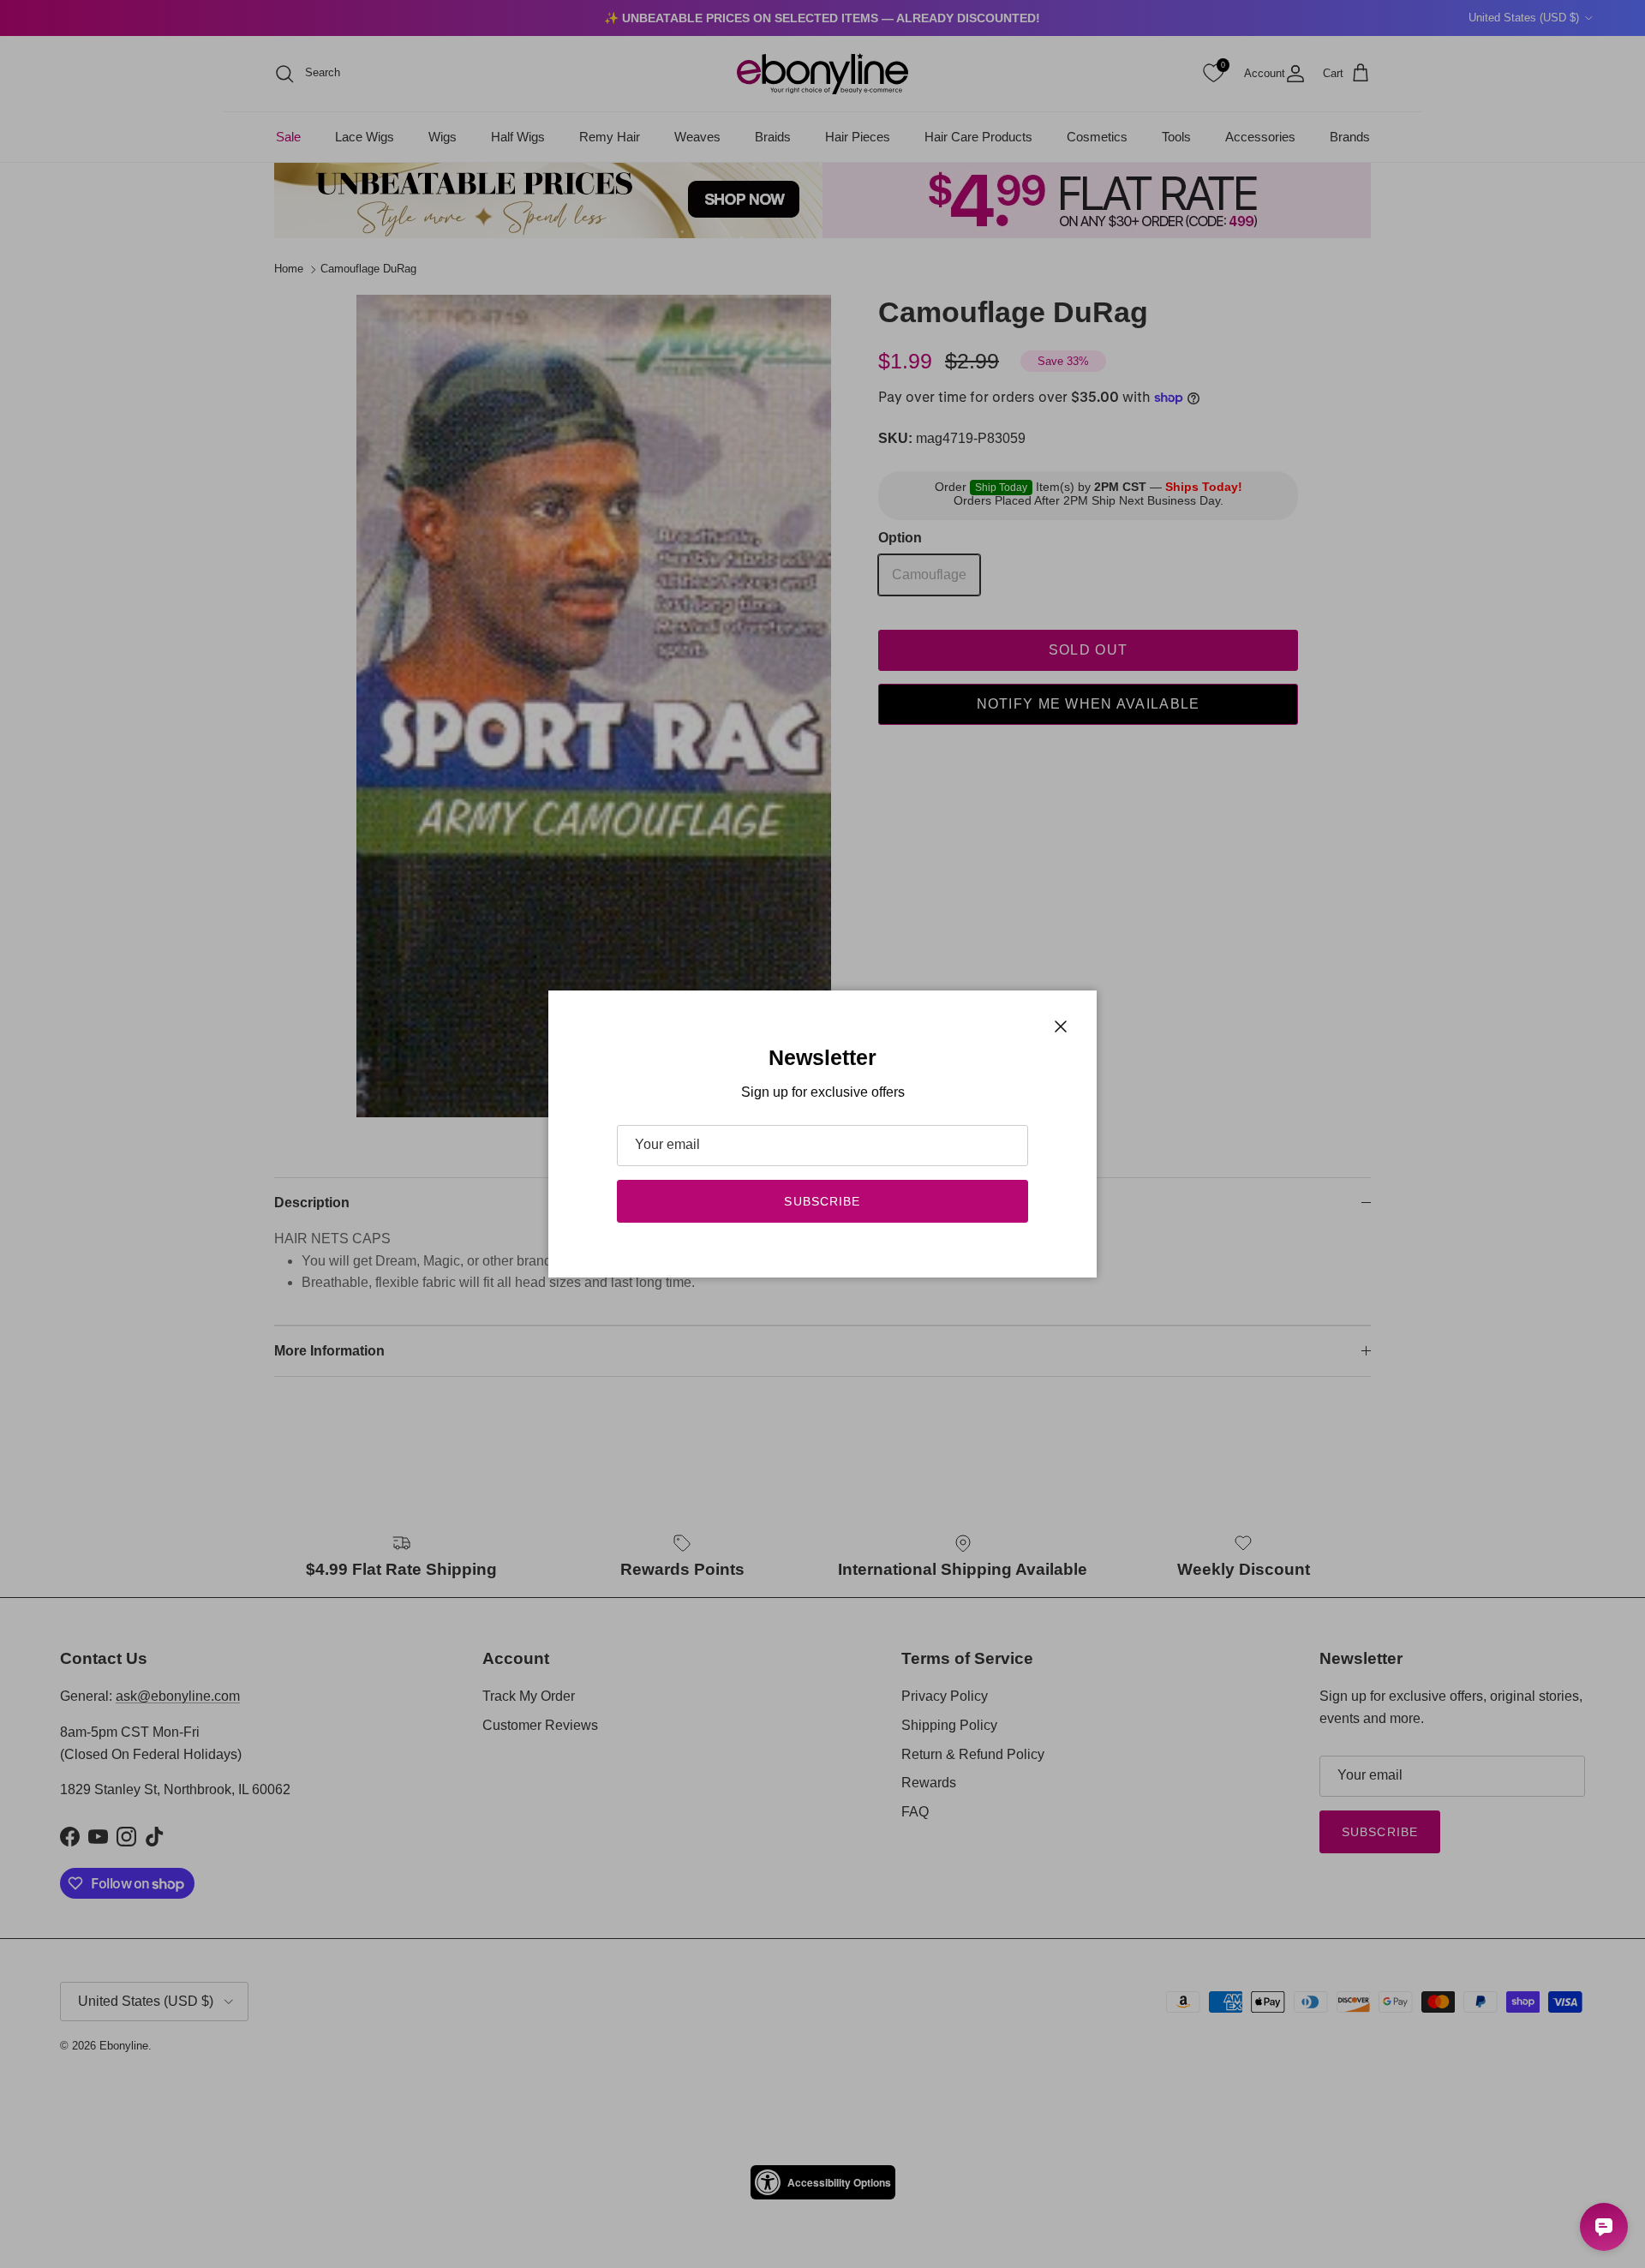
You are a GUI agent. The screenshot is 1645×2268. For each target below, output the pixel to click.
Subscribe (822, 1201)
